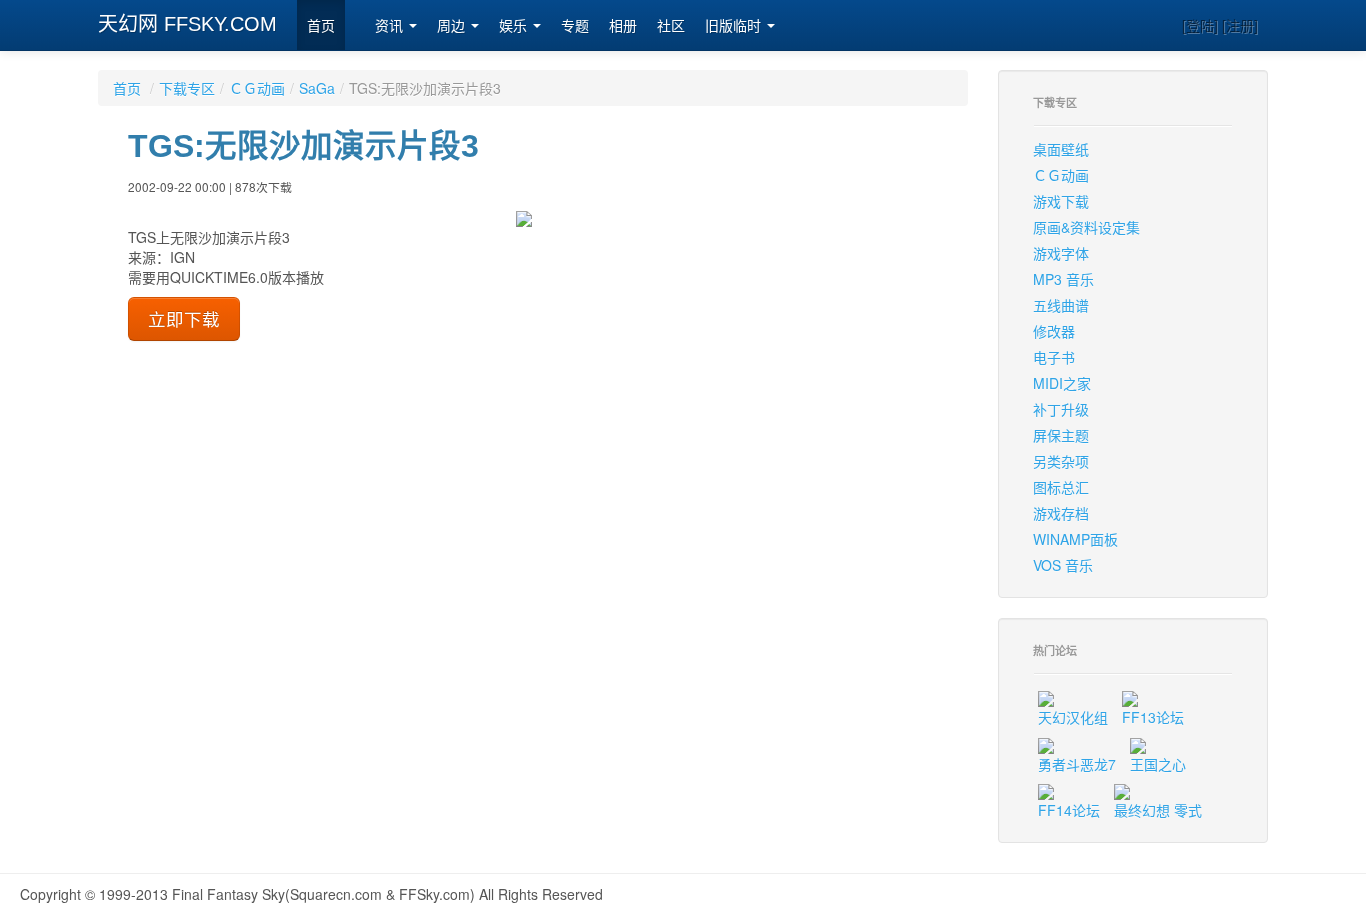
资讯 (391, 26)
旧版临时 (735, 26)
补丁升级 (1061, 409)
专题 (575, 26)
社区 (671, 26)
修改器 (1054, 331)
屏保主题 (1061, 435)
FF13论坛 (1153, 717)
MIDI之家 (1062, 383)
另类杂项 (1061, 461)
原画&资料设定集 (1086, 227)
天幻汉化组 (1073, 717)
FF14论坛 (1069, 810)
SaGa (317, 88)
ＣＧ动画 (257, 88)
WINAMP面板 (1075, 539)
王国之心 (1158, 764)
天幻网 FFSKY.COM (187, 24)
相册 (623, 26)
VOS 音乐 (1063, 565)
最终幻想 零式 (1158, 810)
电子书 (1054, 357)
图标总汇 (1061, 487)
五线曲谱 (1061, 305)
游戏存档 (1061, 513)
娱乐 (515, 26)
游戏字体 (1061, 253)
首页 (321, 26)
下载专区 (187, 88)
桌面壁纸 (1061, 149)
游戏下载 (1061, 201)
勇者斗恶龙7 (1077, 764)
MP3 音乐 (1063, 279)
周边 (453, 26)
